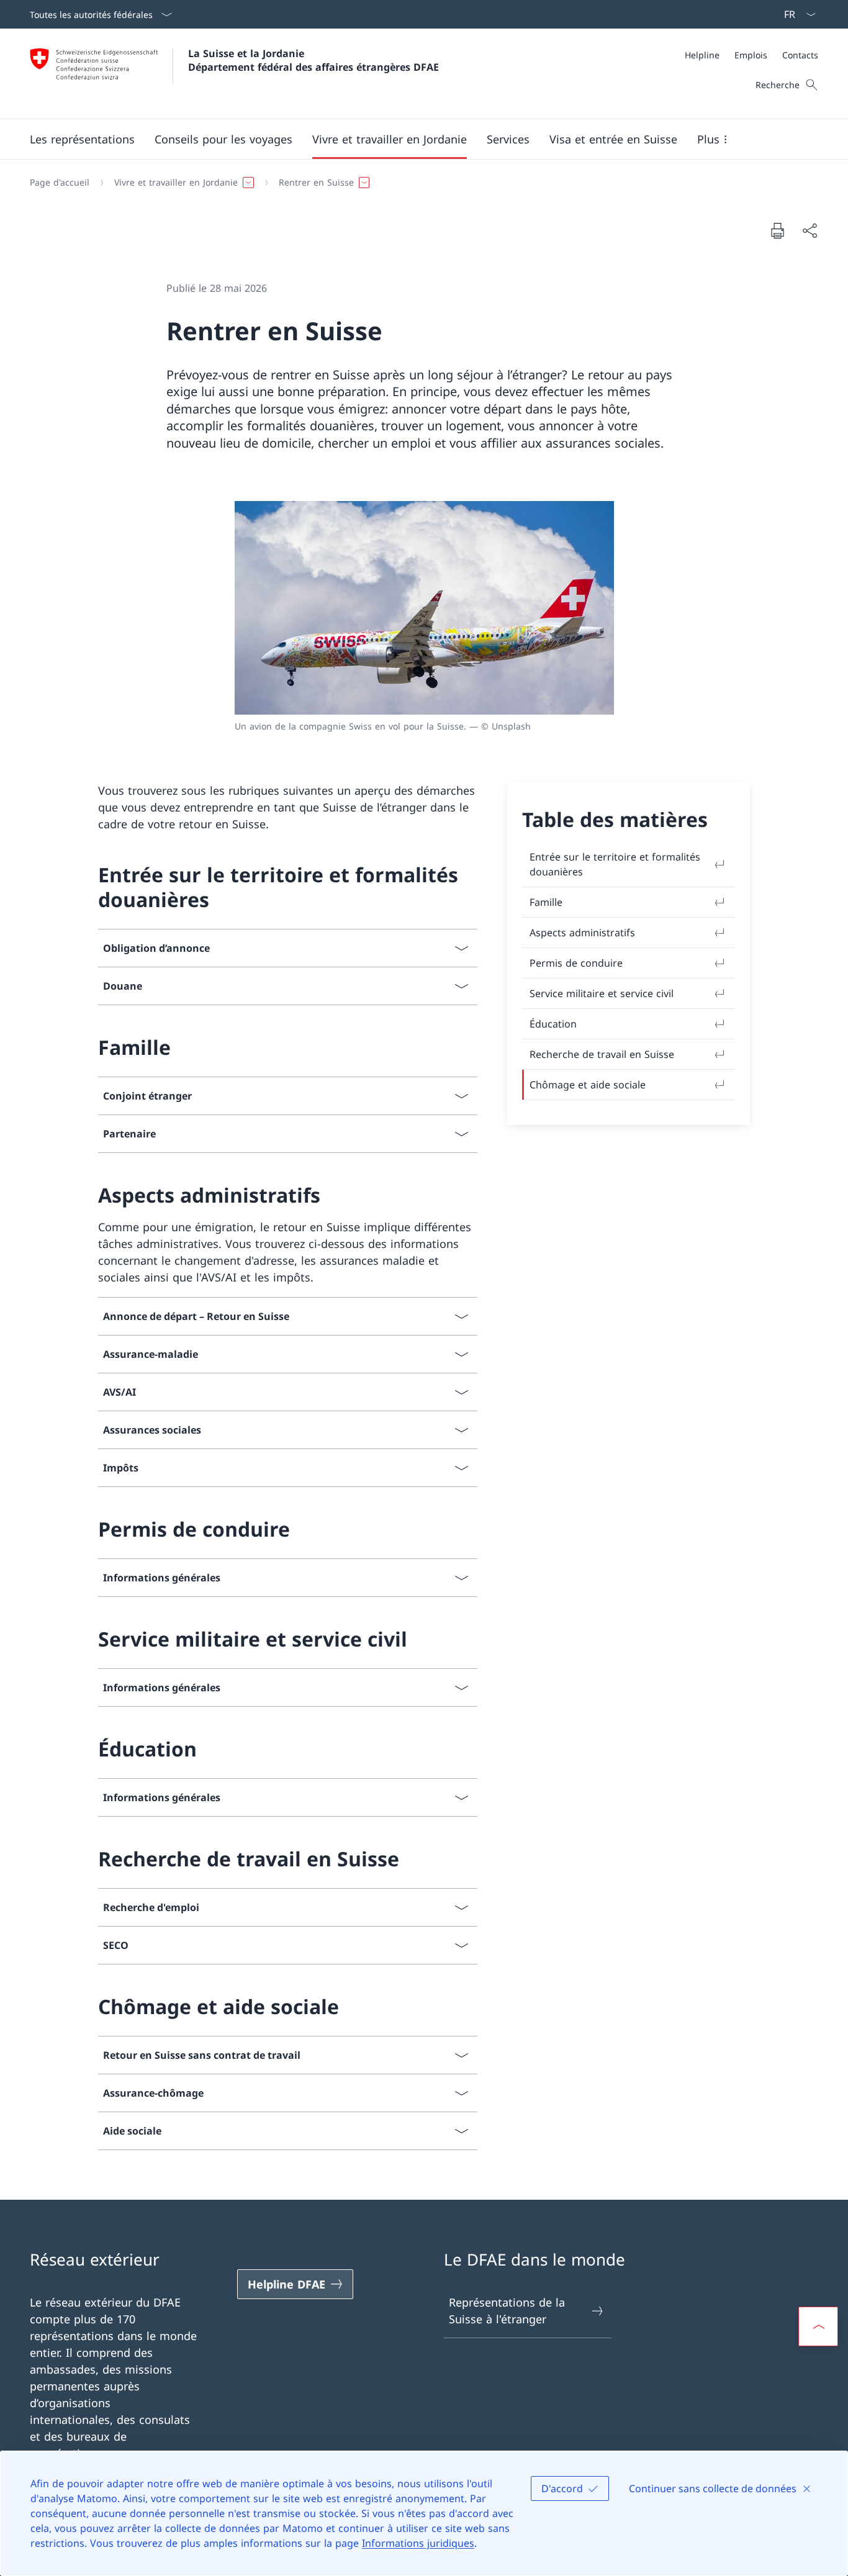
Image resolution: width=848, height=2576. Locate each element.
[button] (82, 139)
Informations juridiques (418, 2543)
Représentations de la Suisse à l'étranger (507, 2311)
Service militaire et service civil (602, 993)
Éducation (553, 1024)
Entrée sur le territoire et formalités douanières (615, 864)
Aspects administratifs (582, 933)
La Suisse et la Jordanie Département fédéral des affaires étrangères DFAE (313, 60)
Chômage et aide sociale (588, 1085)
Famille (546, 902)
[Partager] (810, 231)
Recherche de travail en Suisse (602, 1054)
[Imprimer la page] (777, 230)
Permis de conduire (576, 963)
